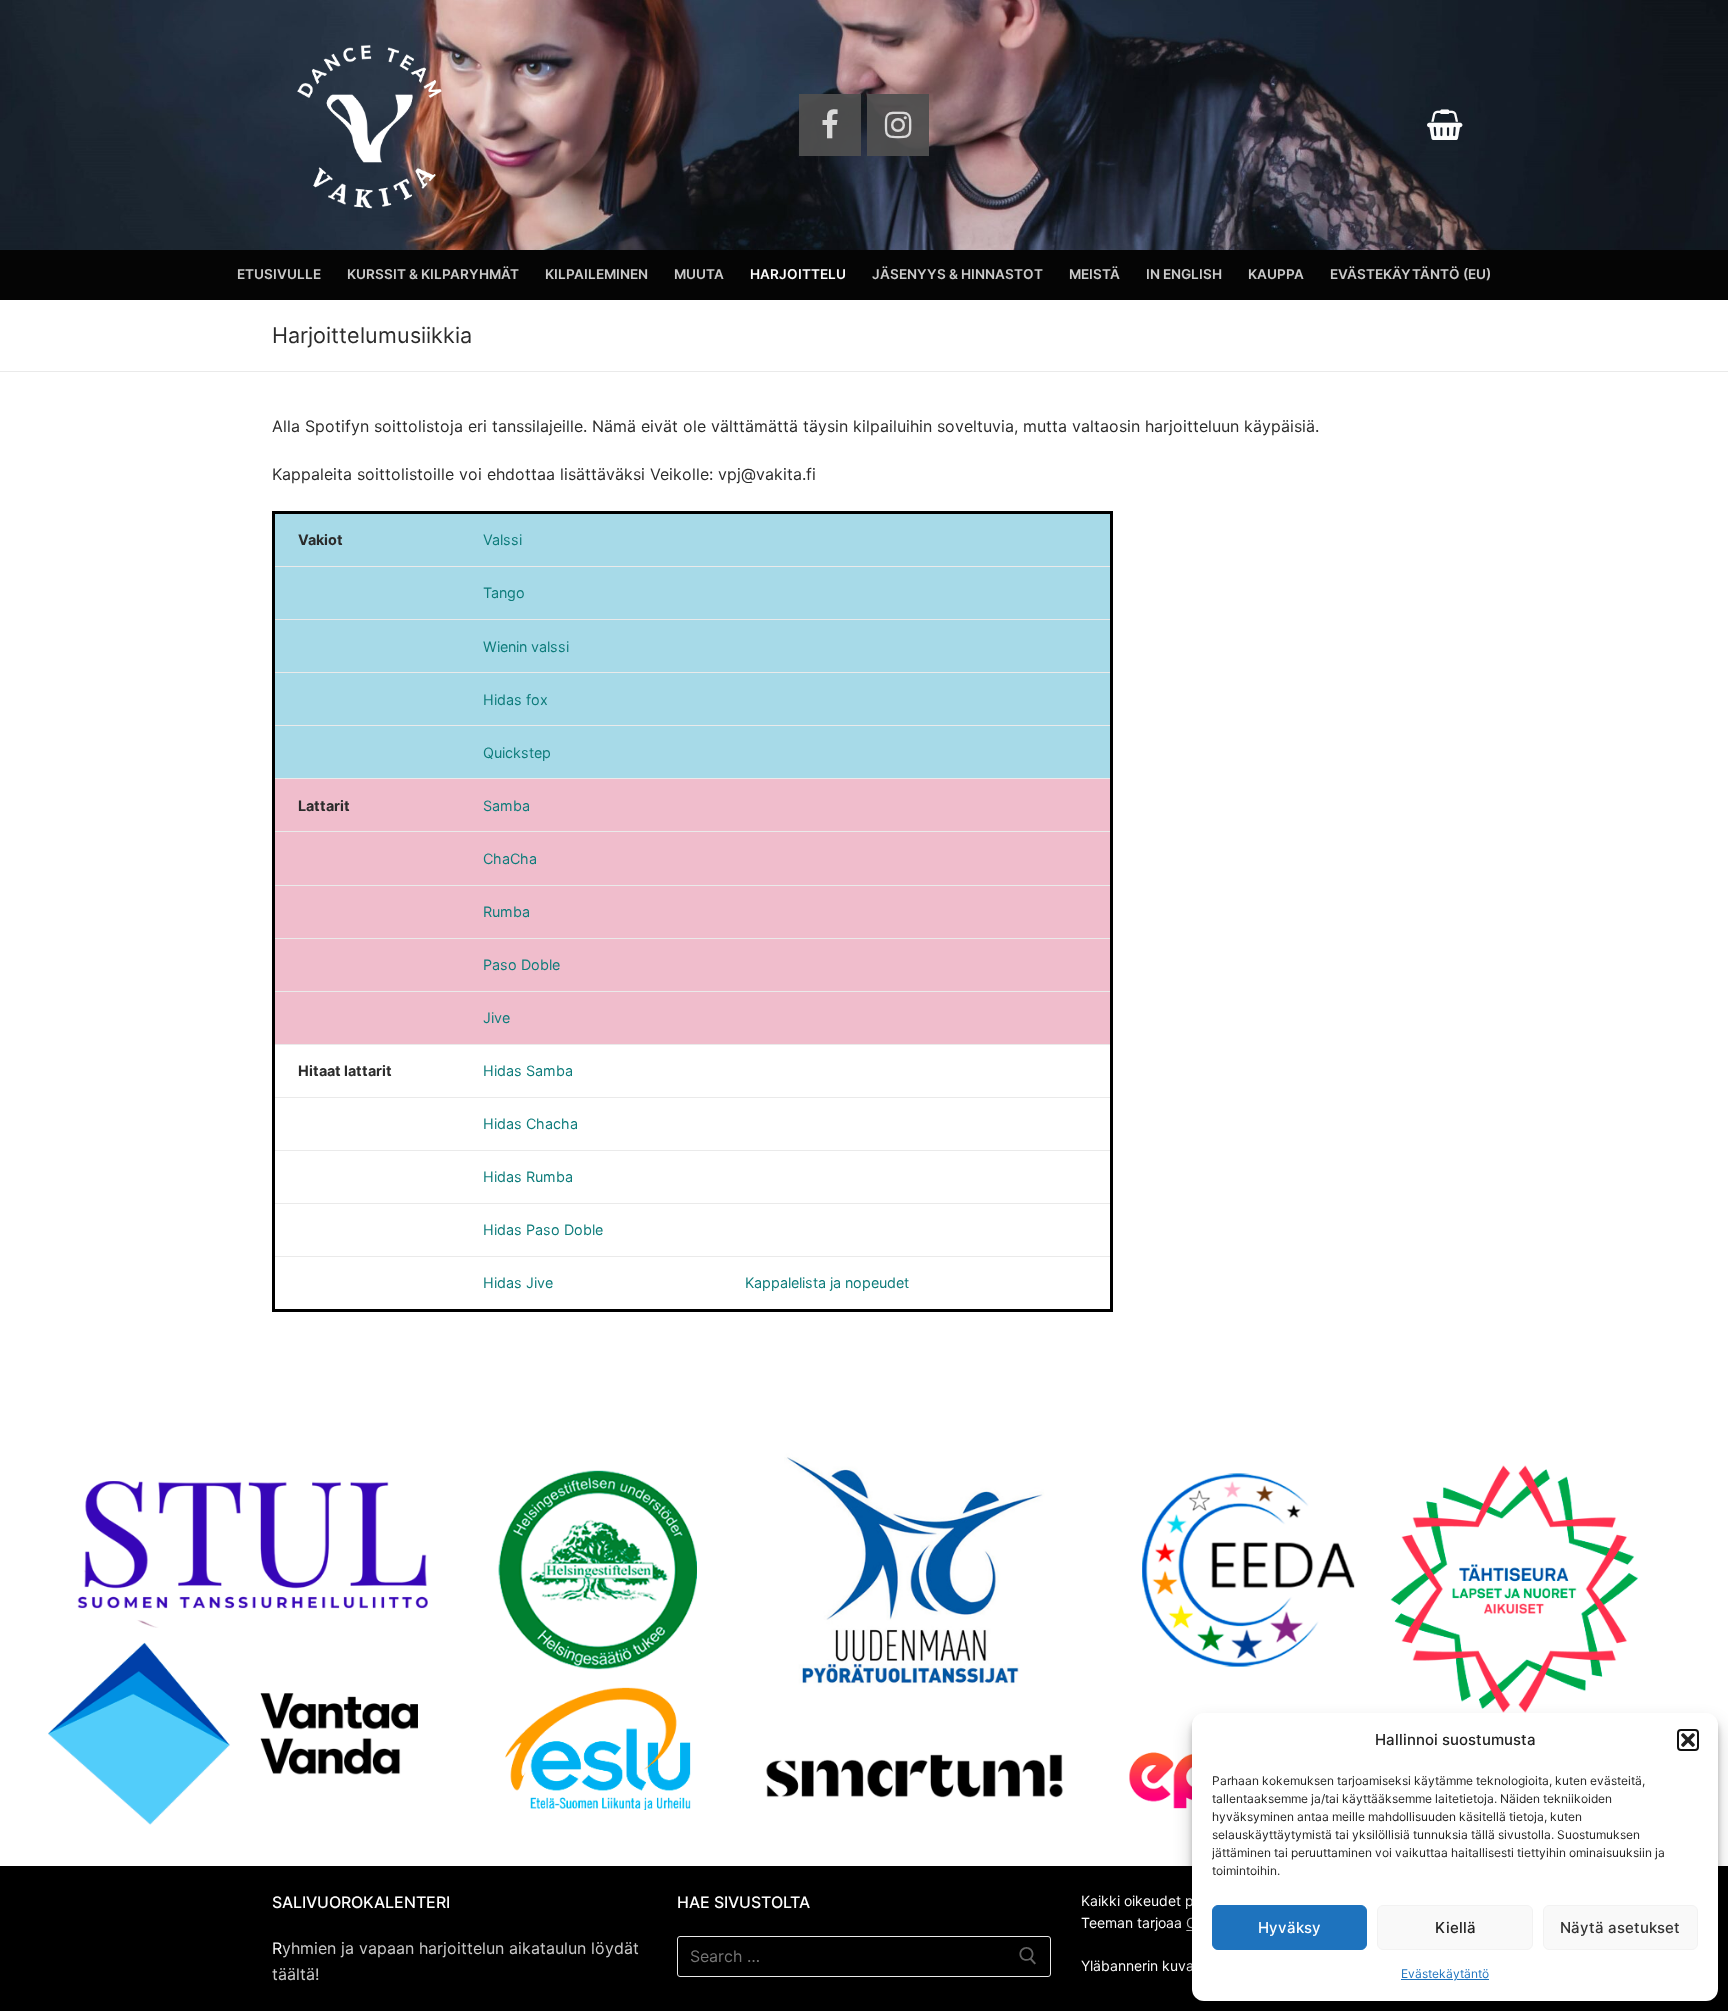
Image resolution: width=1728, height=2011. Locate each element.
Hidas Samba (528, 1070)
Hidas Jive (518, 1282)
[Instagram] (898, 125)
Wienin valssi (526, 646)
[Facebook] (830, 125)
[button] (1688, 1740)
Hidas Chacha (530, 1123)
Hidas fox (515, 699)
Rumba (506, 911)
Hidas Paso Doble (543, 1229)
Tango (504, 592)
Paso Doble (521, 964)
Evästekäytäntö (1445, 1973)
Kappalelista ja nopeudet (827, 1282)
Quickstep (517, 752)
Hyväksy (1289, 1927)
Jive (496, 1017)
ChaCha (510, 858)
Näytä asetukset (1620, 1927)
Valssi (502, 539)
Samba (506, 805)
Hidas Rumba (528, 1176)
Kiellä (1455, 1927)
